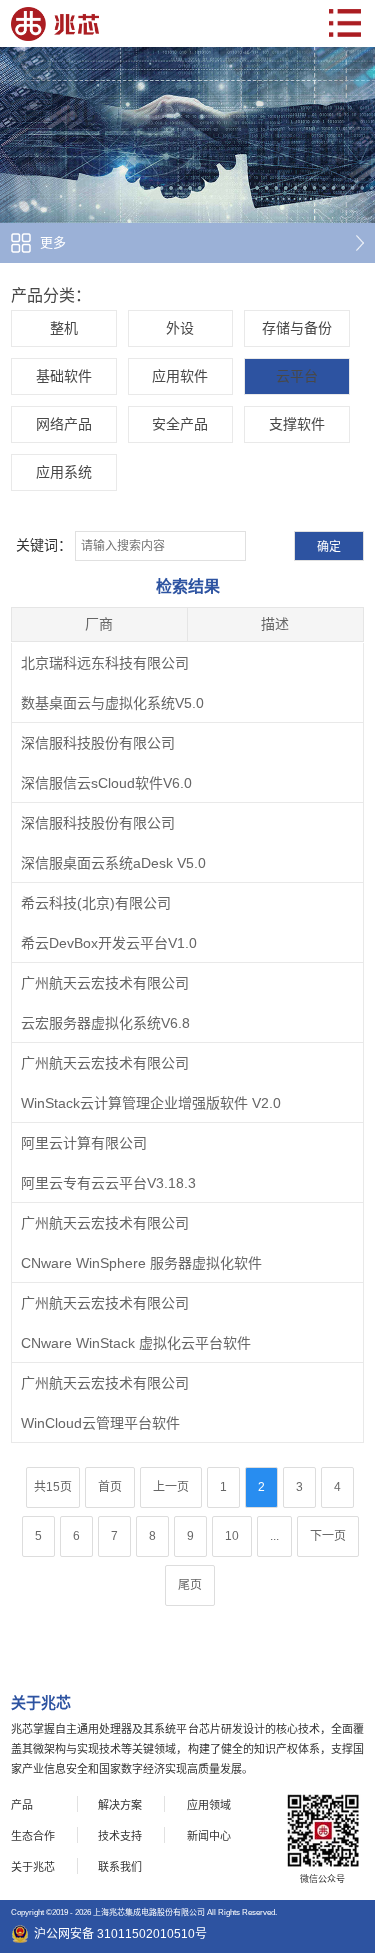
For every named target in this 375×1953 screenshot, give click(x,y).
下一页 (328, 1536)
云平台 (297, 376)
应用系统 (64, 472)
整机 (64, 328)
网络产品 (64, 424)
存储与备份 (297, 328)
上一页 (171, 1487)
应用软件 (180, 376)
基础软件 (64, 376)
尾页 (190, 1585)
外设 (180, 328)
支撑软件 (297, 424)
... (274, 1536)
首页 (110, 1487)
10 (232, 1536)
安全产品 (180, 424)
